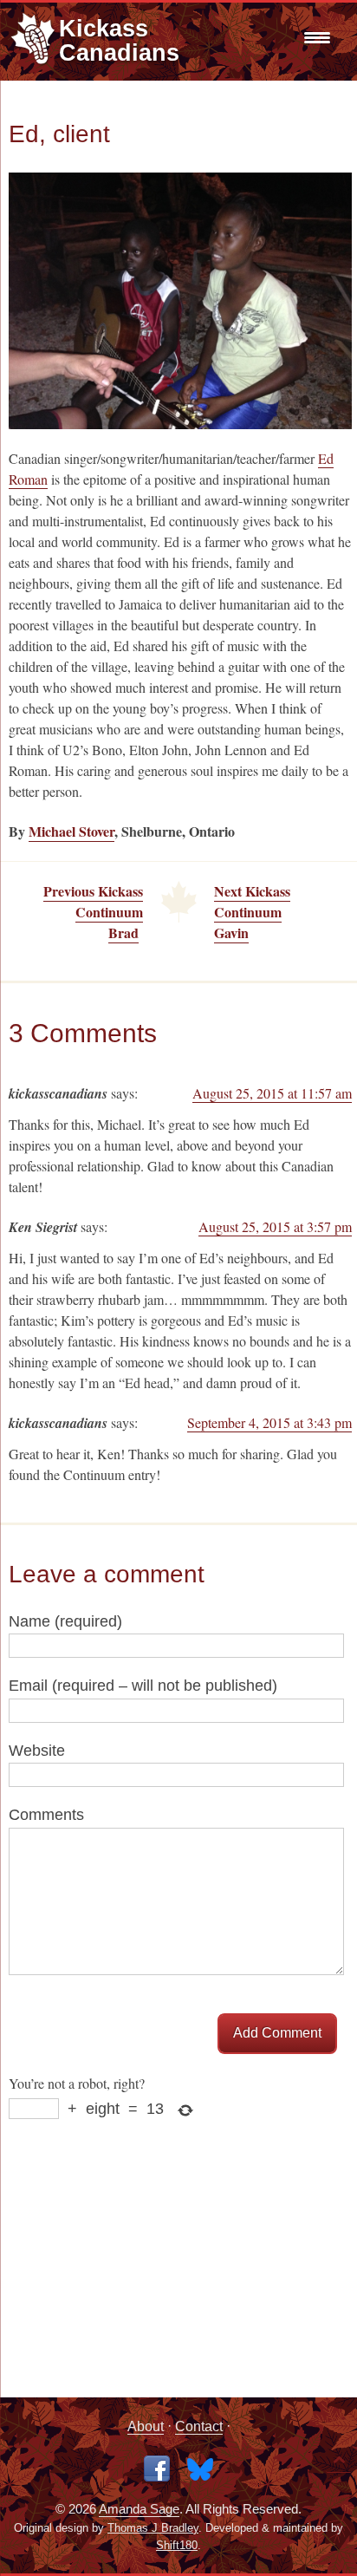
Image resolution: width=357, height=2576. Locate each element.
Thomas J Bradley (153, 2528)
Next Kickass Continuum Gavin (252, 912)
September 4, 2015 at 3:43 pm (269, 1422)
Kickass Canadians (119, 40)
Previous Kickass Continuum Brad (93, 912)
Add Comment (277, 2033)
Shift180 (177, 2546)
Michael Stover (71, 831)
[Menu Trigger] (315, 37)
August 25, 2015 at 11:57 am (272, 1093)
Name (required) (65, 1621)
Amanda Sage (139, 2509)
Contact (199, 2426)
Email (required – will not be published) (143, 1686)
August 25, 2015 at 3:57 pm (275, 1226)
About (146, 2426)
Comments (46, 1815)
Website (37, 1751)
